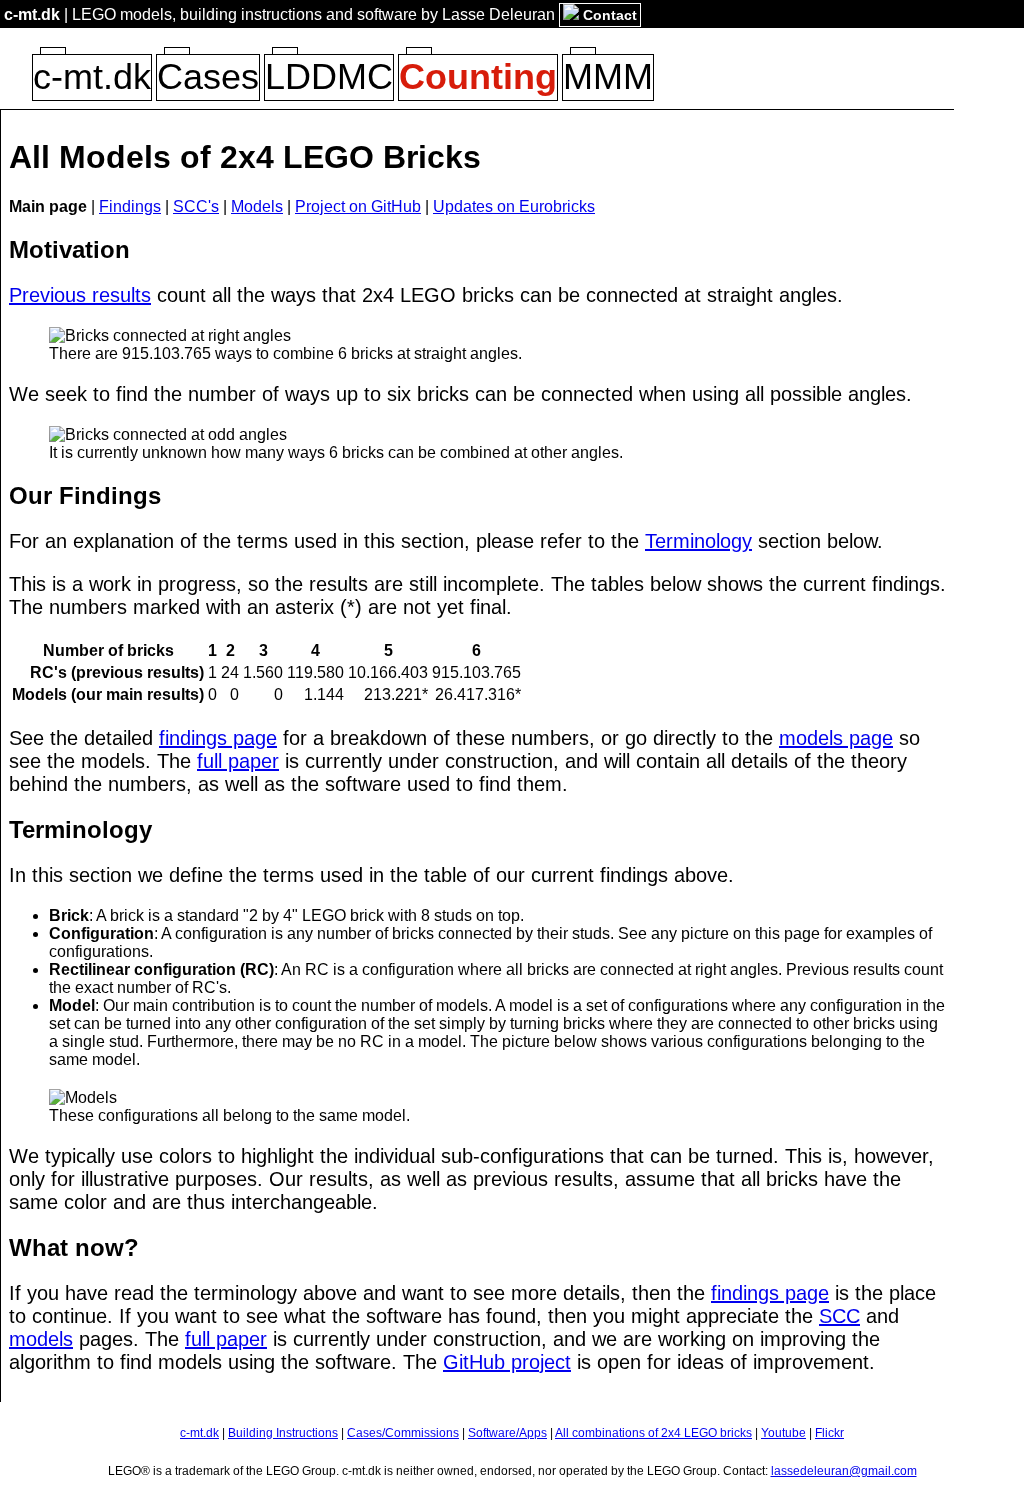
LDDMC (329, 76)
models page (836, 738)
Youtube (783, 1433)
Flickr (829, 1433)
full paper (238, 761)
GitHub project (507, 1362)
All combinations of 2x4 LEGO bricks (653, 1433)
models (41, 1339)
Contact (608, 15)
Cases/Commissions (403, 1433)
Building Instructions (283, 1433)
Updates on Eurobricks (514, 206)
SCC (839, 1316)
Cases (208, 76)
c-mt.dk (32, 14)
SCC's (196, 206)
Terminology (698, 541)
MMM (608, 76)
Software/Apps (507, 1433)
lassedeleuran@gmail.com (844, 1471)
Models (257, 206)
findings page (218, 738)
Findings (130, 206)
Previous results (80, 295)
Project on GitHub (358, 206)
